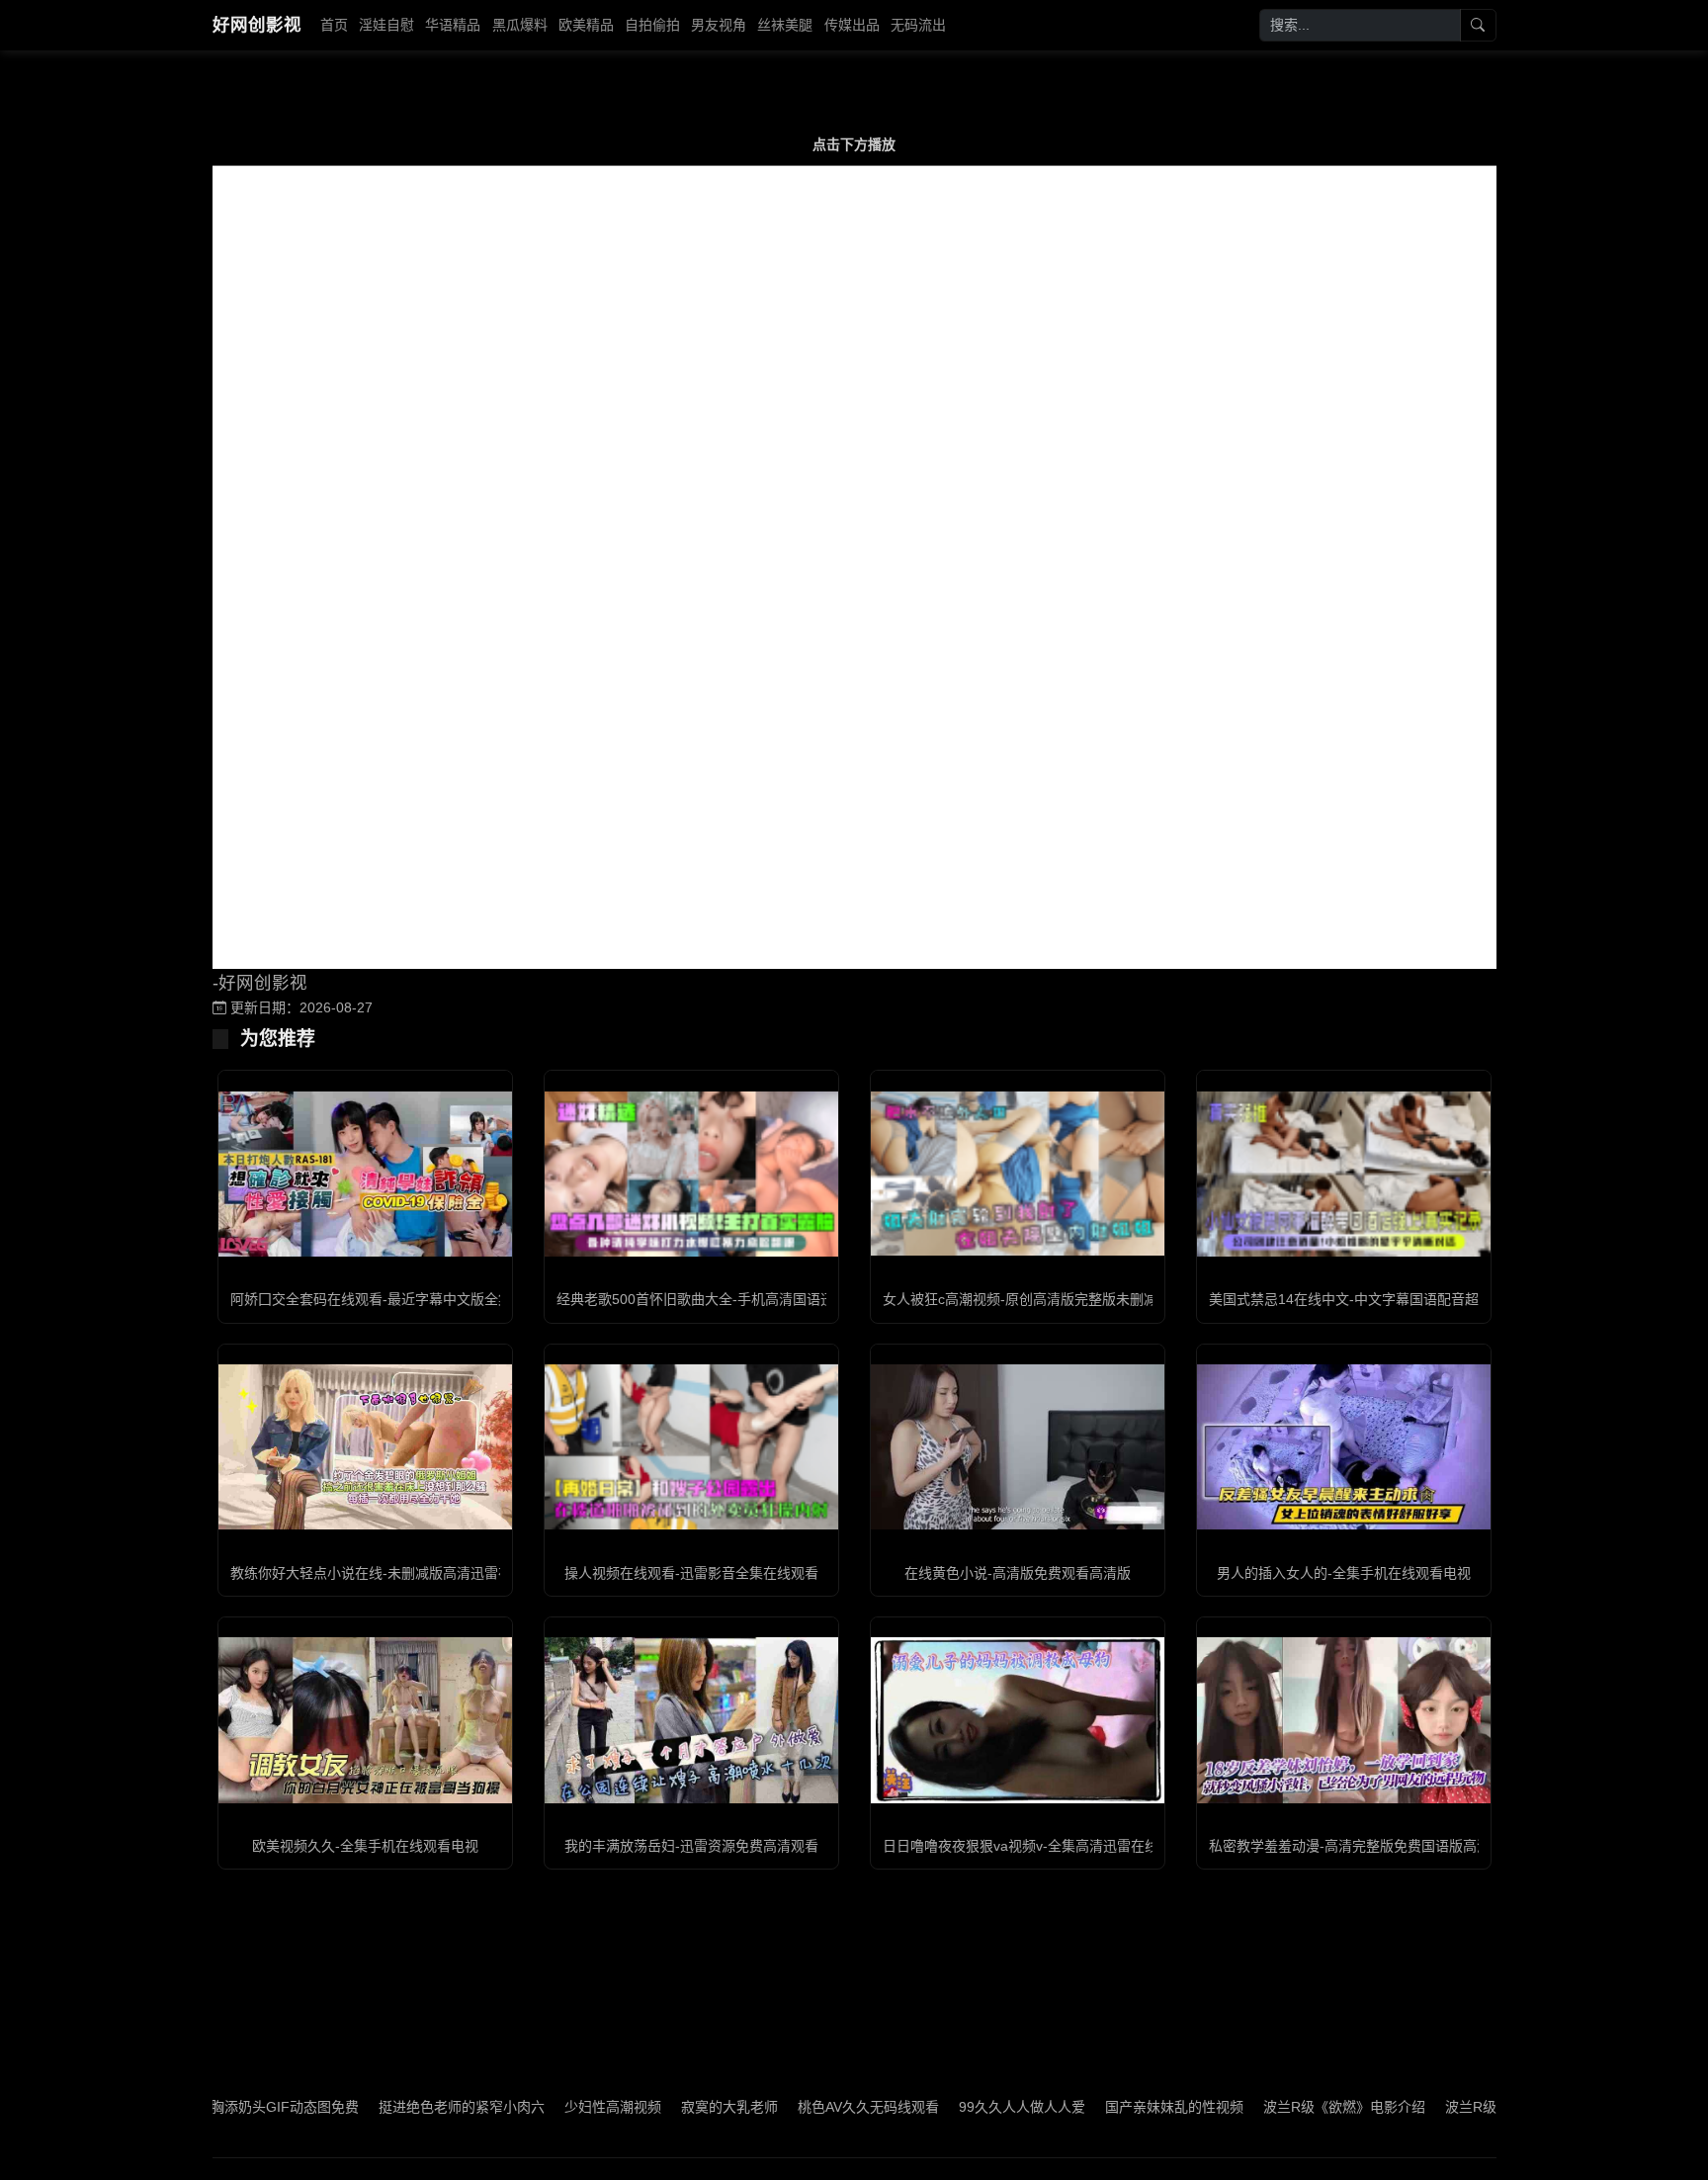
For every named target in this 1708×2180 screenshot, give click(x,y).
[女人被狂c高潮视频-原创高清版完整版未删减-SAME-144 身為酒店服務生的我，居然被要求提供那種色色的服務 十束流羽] (1018, 1174)
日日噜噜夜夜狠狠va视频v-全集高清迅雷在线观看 (1034, 1846)
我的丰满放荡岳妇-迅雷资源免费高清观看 (691, 1846)
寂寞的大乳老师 (655, 2107)
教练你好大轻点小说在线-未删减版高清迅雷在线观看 (392, 1573)
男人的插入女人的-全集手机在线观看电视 (1344, 1573)
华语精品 (453, 25)
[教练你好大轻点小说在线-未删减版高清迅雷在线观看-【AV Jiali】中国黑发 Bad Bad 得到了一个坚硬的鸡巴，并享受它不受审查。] (365, 1447)
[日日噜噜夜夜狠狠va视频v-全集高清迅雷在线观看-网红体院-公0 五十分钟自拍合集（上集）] (1018, 1720)
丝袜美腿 (785, 25)
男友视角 (719, 25)
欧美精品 (586, 25)
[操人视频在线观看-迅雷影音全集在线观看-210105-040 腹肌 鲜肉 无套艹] (691, 1447)
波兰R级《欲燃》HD (1434, 2107)
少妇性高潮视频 (539, 2107)
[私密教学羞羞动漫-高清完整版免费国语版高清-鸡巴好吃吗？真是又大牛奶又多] (1344, 1720)
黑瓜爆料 (520, 25)
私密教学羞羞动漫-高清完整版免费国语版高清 (1350, 1846)
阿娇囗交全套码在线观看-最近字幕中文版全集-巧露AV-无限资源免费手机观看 (467, 1299)
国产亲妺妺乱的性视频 (1100, 2107)
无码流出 (918, 25)
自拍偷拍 (652, 25)
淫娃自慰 (386, 25)
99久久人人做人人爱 (948, 2107)
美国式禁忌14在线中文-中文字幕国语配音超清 (1351, 1299)
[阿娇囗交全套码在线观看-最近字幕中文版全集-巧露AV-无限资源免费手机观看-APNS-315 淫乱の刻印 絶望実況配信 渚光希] (365, 1174)
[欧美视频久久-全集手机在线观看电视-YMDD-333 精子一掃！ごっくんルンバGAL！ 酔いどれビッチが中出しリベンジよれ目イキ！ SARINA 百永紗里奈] (365, 1720)
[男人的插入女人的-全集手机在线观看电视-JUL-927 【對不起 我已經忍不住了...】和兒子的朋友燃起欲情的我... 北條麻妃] (1344, 1447)
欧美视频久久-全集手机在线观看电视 (365, 1846)
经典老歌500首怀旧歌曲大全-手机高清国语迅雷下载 (716, 1299)
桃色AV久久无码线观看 (794, 2107)
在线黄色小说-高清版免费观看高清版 (1018, 1573)
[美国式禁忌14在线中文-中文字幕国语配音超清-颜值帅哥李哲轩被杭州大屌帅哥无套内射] (1344, 1174)
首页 (334, 25)
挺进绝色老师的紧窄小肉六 (387, 2107)
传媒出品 (852, 25)
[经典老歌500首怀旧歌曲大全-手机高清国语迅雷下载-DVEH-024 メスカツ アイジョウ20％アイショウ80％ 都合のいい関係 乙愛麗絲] (691, 1174)
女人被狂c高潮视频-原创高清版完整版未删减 (1020, 1299)
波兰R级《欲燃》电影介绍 (1270, 2107)
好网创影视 (257, 25)
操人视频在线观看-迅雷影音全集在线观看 (691, 1573)
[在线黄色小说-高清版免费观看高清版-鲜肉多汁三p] (1018, 1447)
